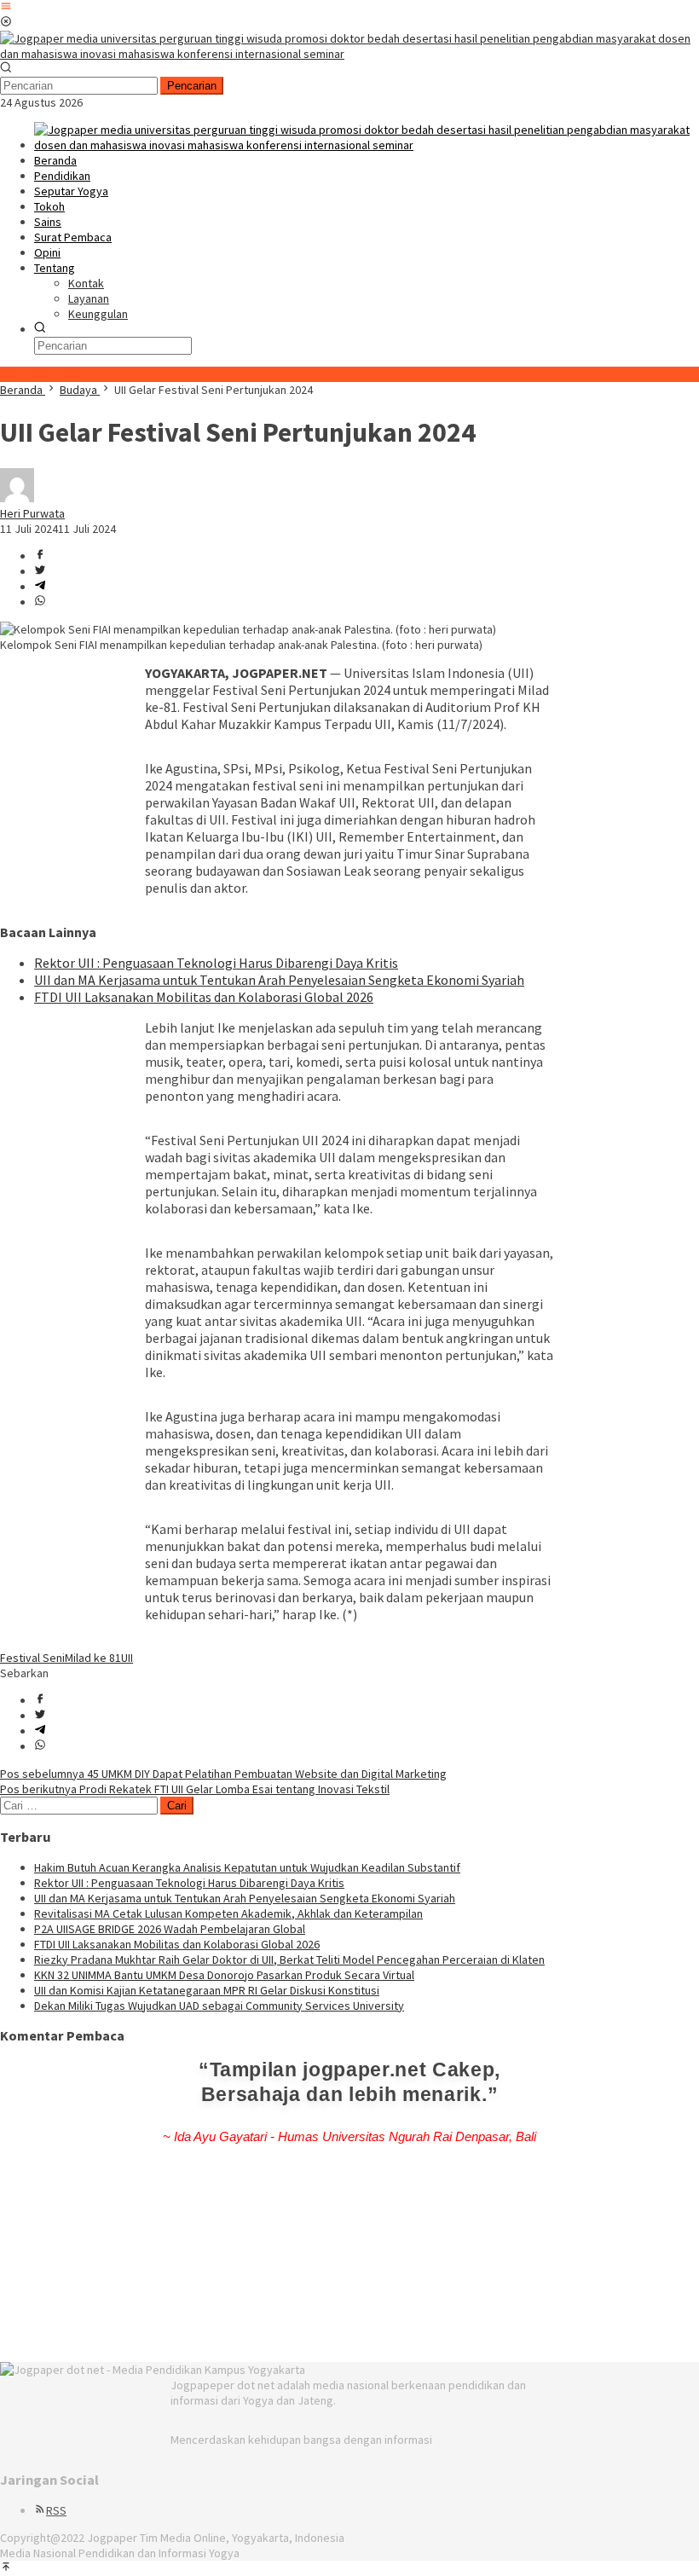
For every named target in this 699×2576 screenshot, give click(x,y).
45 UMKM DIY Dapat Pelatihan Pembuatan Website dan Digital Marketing (223, 1774)
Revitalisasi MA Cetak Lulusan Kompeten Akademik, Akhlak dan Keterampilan (228, 1913)
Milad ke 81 (93, 1658)
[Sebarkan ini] (40, 556)
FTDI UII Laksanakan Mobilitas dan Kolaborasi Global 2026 (204, 997)
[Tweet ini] (40, 571)
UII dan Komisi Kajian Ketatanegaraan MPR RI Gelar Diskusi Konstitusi (207, 1990)
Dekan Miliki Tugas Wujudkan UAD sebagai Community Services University (219, 2006)
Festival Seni (32, 1658)
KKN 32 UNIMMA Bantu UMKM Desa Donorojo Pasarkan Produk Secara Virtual (224, 1975)
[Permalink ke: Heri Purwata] (17, 498)
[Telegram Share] (40, 587)
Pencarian (192, 86)
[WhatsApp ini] (40, 602)
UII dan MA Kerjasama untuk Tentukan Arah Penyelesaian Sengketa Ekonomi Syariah (279, 980)
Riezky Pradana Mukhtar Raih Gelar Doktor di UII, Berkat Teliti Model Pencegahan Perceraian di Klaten (289, 1959)
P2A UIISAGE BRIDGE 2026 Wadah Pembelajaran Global (170, 1929)
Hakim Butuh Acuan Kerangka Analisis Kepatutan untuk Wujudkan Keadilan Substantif (247, 1867)
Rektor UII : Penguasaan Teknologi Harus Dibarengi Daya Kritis (216, 963)
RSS (56, 2510)
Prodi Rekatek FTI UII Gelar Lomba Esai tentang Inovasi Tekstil (195, 1789)
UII (127, 1658)
